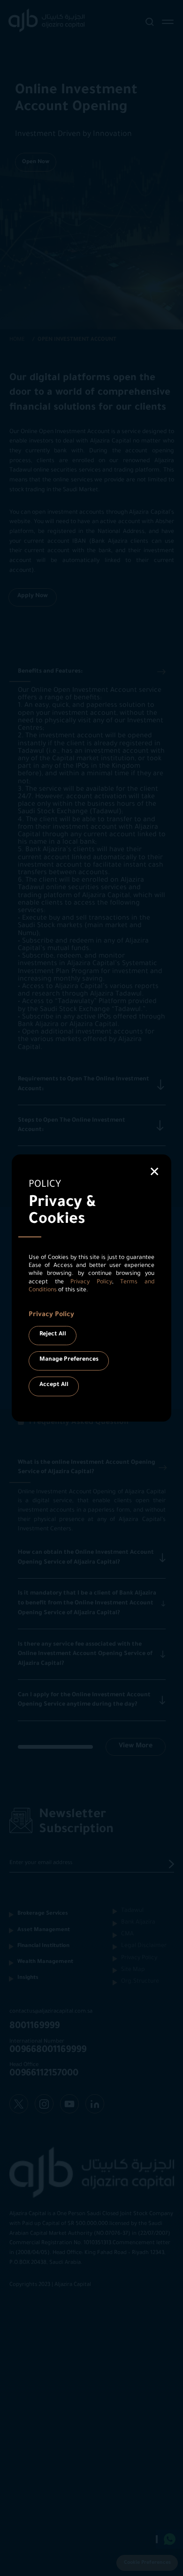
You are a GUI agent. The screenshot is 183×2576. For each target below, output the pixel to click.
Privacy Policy (91, 1282)
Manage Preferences (69, 1360)
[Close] (154, 1172)
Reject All (53, 1334)
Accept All (54, 1385)
